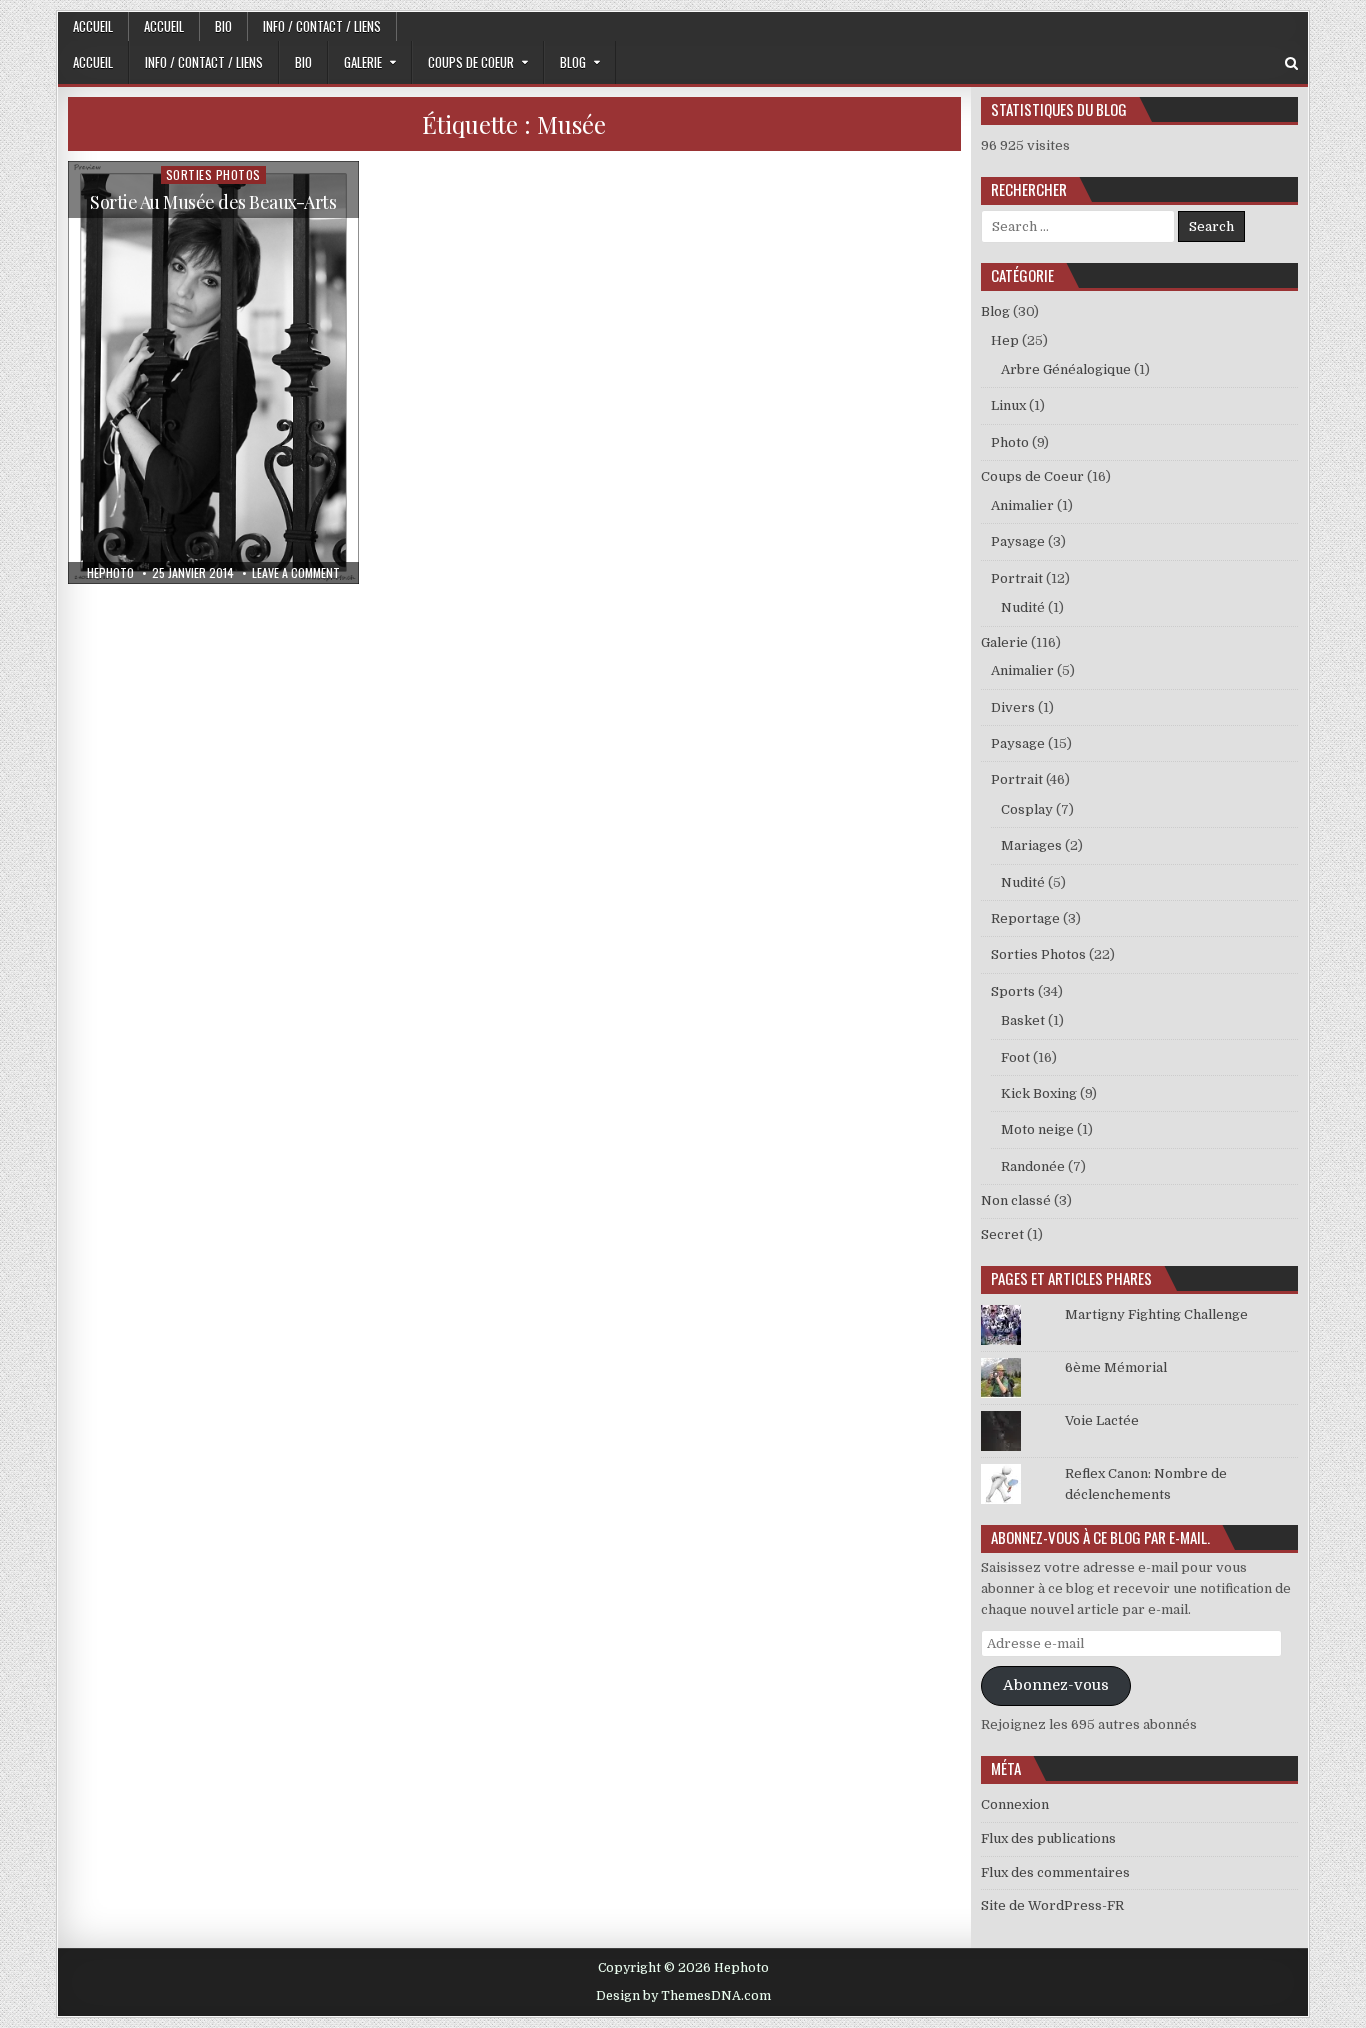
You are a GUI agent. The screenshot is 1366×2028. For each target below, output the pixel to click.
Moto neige (1037, 1129)
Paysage (1018, 541)
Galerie (363, 62)
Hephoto (110, 573)
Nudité (1023, 607)
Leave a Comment (296, 573)
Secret (1002, 1234)
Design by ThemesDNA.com (683, 1996)
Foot (1015, 1057)
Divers (1013, 707)
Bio (223, 26)
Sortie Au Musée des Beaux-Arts (213, 202)
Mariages (1031, 845)
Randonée (1033, 1166)
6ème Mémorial (1116, 1367)
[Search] (1291, 63)
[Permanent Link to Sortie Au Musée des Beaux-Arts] (213, 372)
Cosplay (1027, 809)
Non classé (1016, 1200)
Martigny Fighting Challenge (1156, 1314)
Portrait (1017, 578)
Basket (1023, 1020)
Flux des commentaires (1055, 1872)
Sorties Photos (213, 174)
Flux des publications (1048, 1838)
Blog (573, 62)
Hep (1005, 340)
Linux (1008, 405)
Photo (1010, 442)
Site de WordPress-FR (1052, 1905)
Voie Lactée (1102, 1420)
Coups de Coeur (471, 62)
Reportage (1025, 918)
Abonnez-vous (1056, 1685)
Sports (1013, 991)
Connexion (1015, 1804)
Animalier (1022, 505)
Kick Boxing (1039, 1093)
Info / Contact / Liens (322, 26)
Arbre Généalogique (1066, 369)
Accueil (93, 26)
